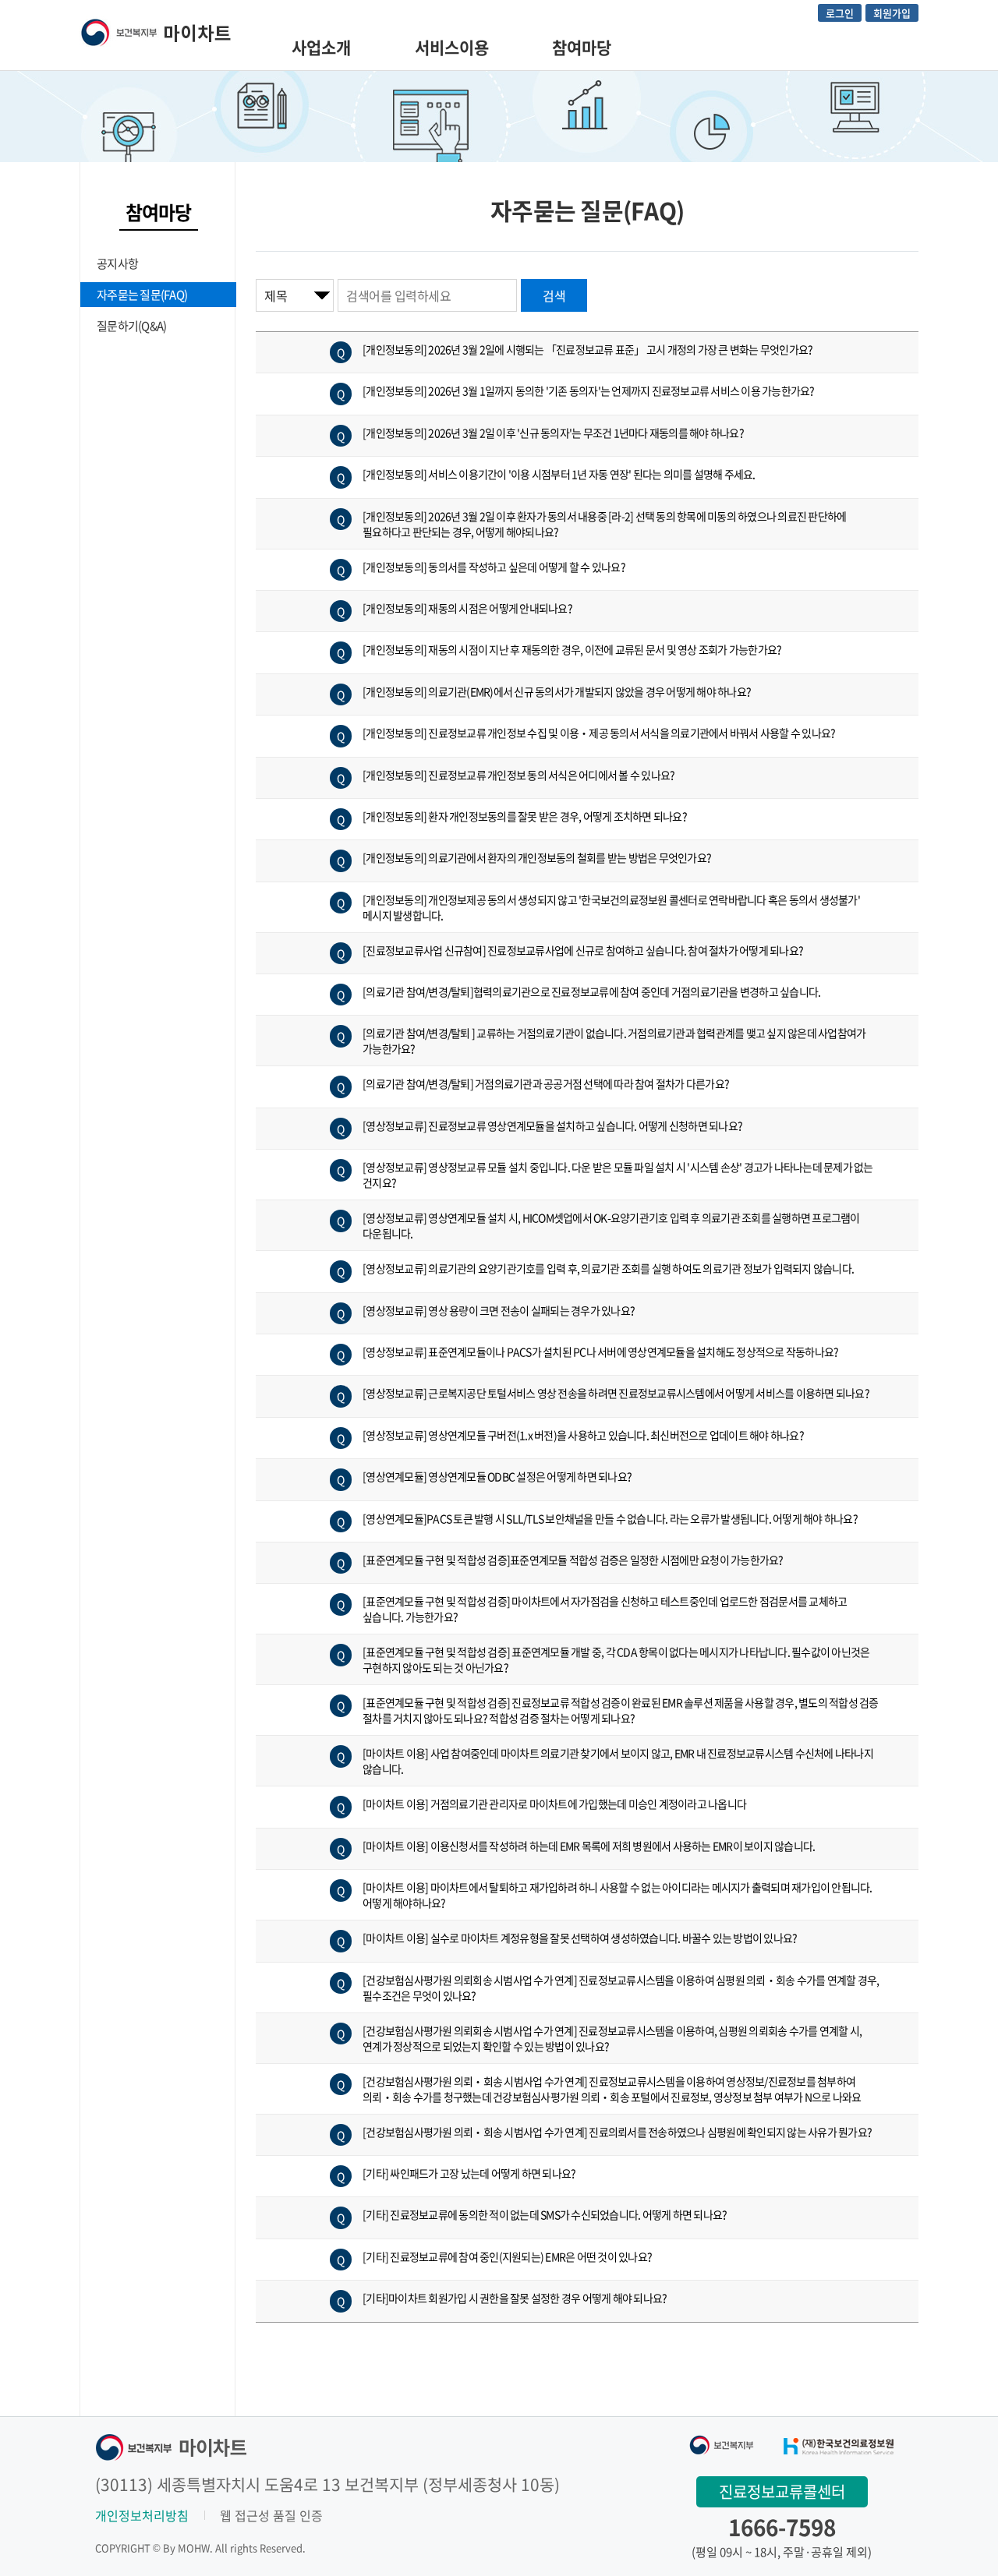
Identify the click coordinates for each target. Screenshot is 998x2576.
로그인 (840, 13)
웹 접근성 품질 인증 (271, 2515)
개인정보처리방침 (142, 2515)
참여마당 (582, 47)
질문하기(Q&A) (131, 326)
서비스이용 (452, 47)
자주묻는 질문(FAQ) (142, 295)
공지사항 (117, 263)
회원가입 (892, 13)
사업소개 (321, 47)
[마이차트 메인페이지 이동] (155, 30)
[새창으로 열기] (722, 2443)
